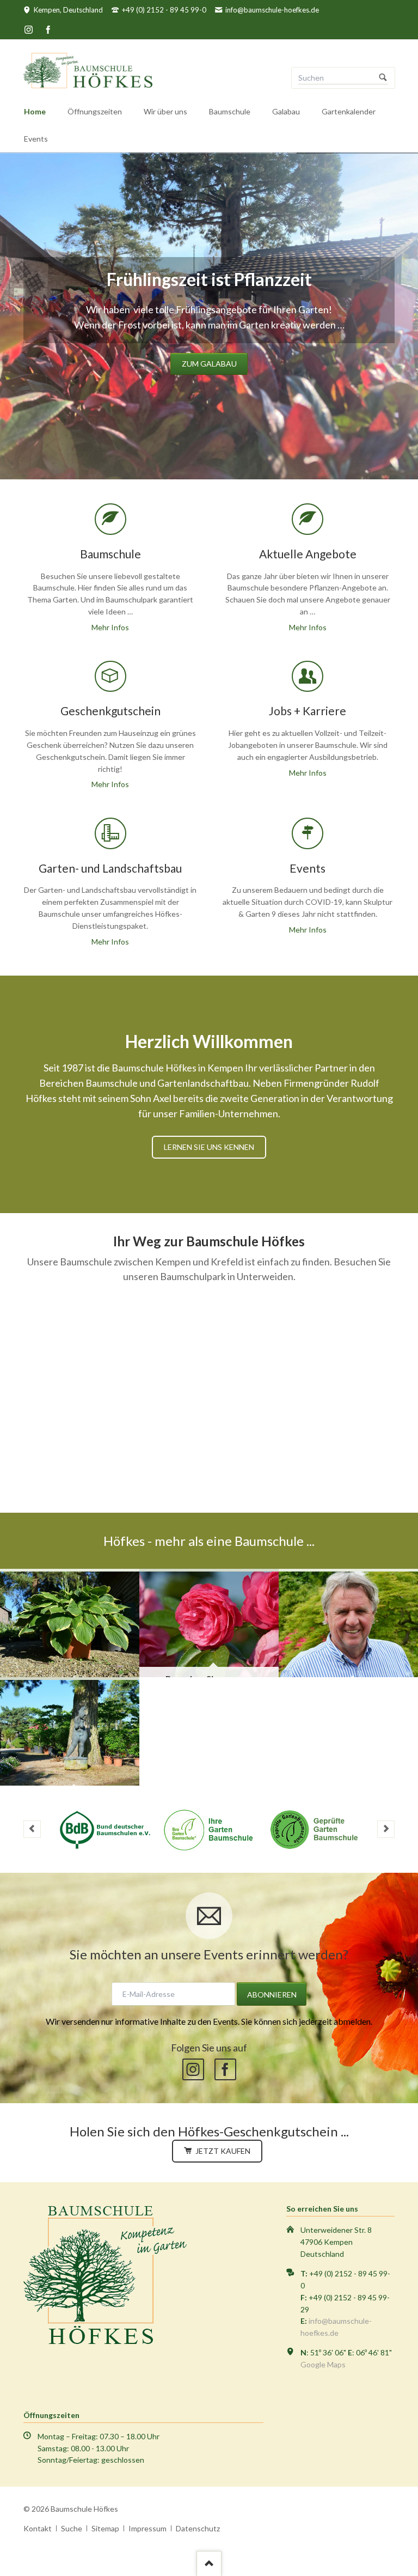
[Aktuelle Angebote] (70, 1623)
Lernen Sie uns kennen (209, 1147)
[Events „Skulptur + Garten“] (70, 1731)
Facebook (225, 2069)
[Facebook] (48, 29)
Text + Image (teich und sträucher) (242, 447)
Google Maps (323, 2364)
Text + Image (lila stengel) (189, 447)
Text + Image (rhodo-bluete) (216, 447)
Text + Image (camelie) (163, 447)
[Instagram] (29, 29)
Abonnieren (272, 1995)
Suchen (383, 78)
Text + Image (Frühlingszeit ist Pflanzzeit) (176, 447)
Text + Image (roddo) (229, 447)
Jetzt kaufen (222, 2151)
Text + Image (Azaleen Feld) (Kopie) (202, 447)
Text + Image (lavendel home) (255, 447)
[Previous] (12, 316)
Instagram (193, 2069)
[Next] (406, 316)
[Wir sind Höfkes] (348, 1623)
